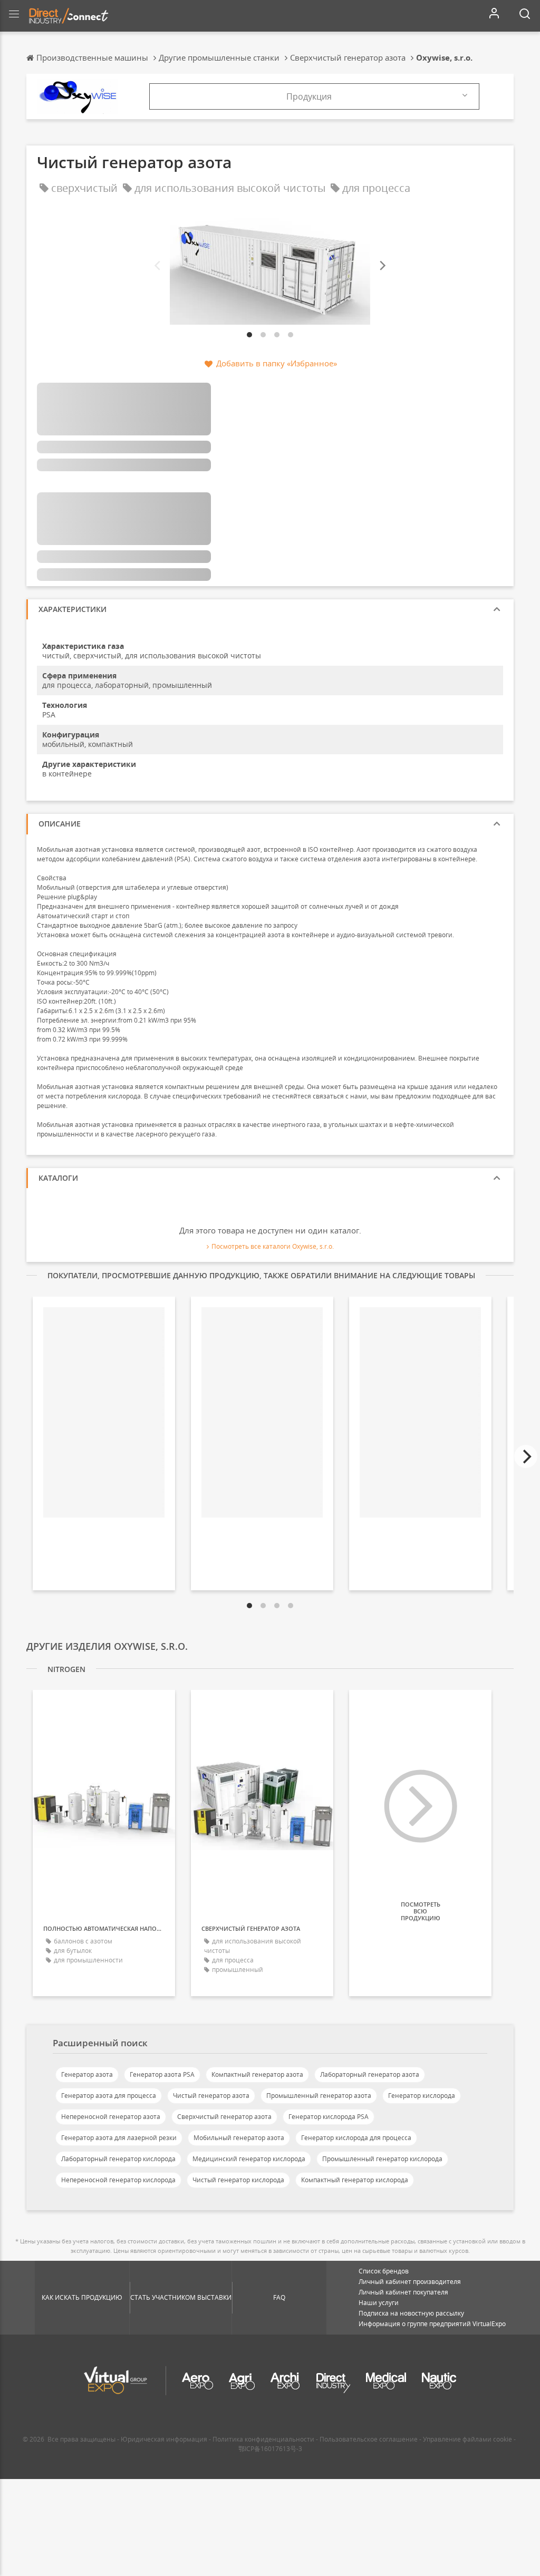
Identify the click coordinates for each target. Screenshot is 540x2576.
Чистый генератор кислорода (238, 2180)
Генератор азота (87, 2074)
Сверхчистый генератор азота (224, 2117)
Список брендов (384, 2271)
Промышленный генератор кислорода (382, 2159)
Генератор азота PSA (162, 2074)
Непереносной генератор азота (111, 2117)
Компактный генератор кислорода (355, 2180)
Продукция (309, 96)
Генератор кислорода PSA (329, 2117)
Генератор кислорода (422, 2096)
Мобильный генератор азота (239, 2138)
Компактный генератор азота (257, 2074)
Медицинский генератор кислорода (249, 2159)
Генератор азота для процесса (109, 2096)
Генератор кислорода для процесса (356, 2138)
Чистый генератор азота (211, 2096)
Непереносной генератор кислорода (118, 2180)
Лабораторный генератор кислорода (118, 2159)
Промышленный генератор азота (319, 2096)
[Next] (382, 265)
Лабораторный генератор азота (370, 2074)
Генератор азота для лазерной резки (119, 2138)
